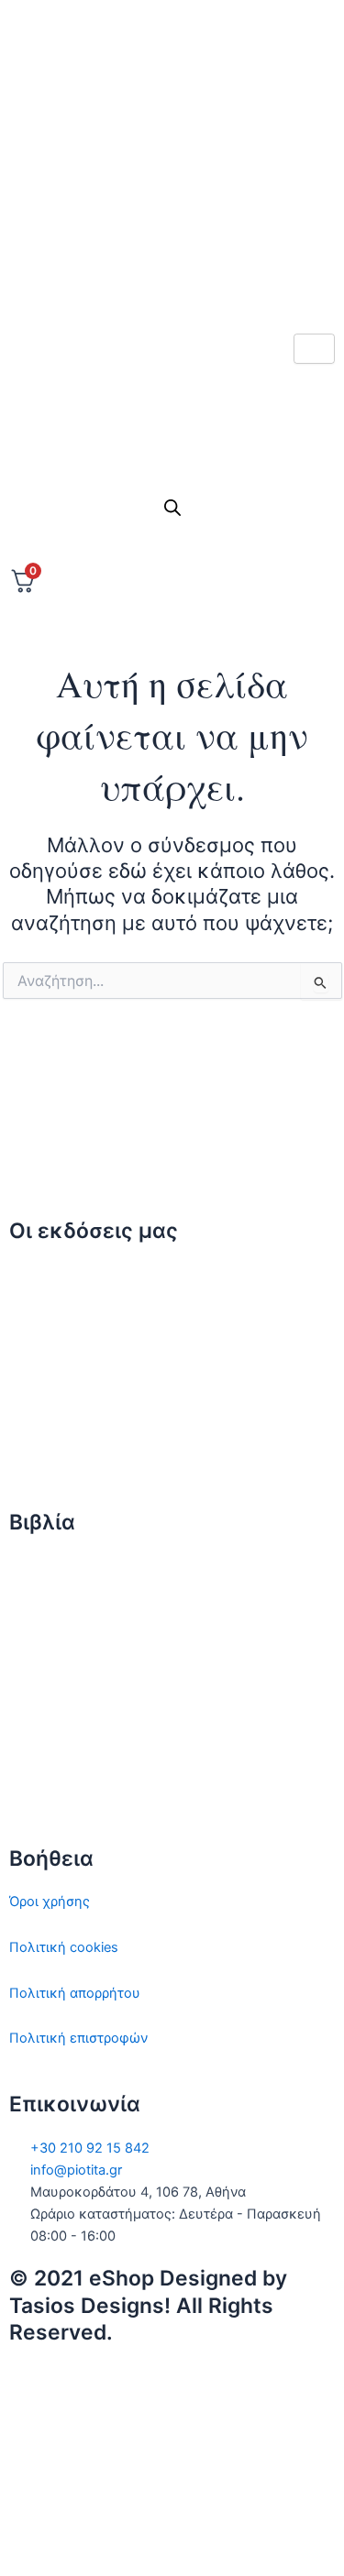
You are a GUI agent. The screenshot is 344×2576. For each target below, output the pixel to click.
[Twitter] (172, 111)
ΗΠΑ (24, 1792)
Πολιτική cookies (64, 1947)
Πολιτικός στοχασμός (79, 1702)
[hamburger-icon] (314, 349)
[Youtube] (172, 273)
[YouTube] (172, 2538)
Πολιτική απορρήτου (75, 1993)
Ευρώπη (35, 1748)
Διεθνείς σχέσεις (63, 1565)
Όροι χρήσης (50, 1902)
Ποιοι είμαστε (53, 1320)
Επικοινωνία (48, 1365)
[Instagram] (172, 192)
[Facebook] (172, 152)
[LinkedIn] (172, 233)
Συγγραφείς (47, 1456)
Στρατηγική (45, 1611)
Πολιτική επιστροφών (78, 2038)
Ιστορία (32, 1656)
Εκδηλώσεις (48, 1410)
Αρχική (32, 1274)
